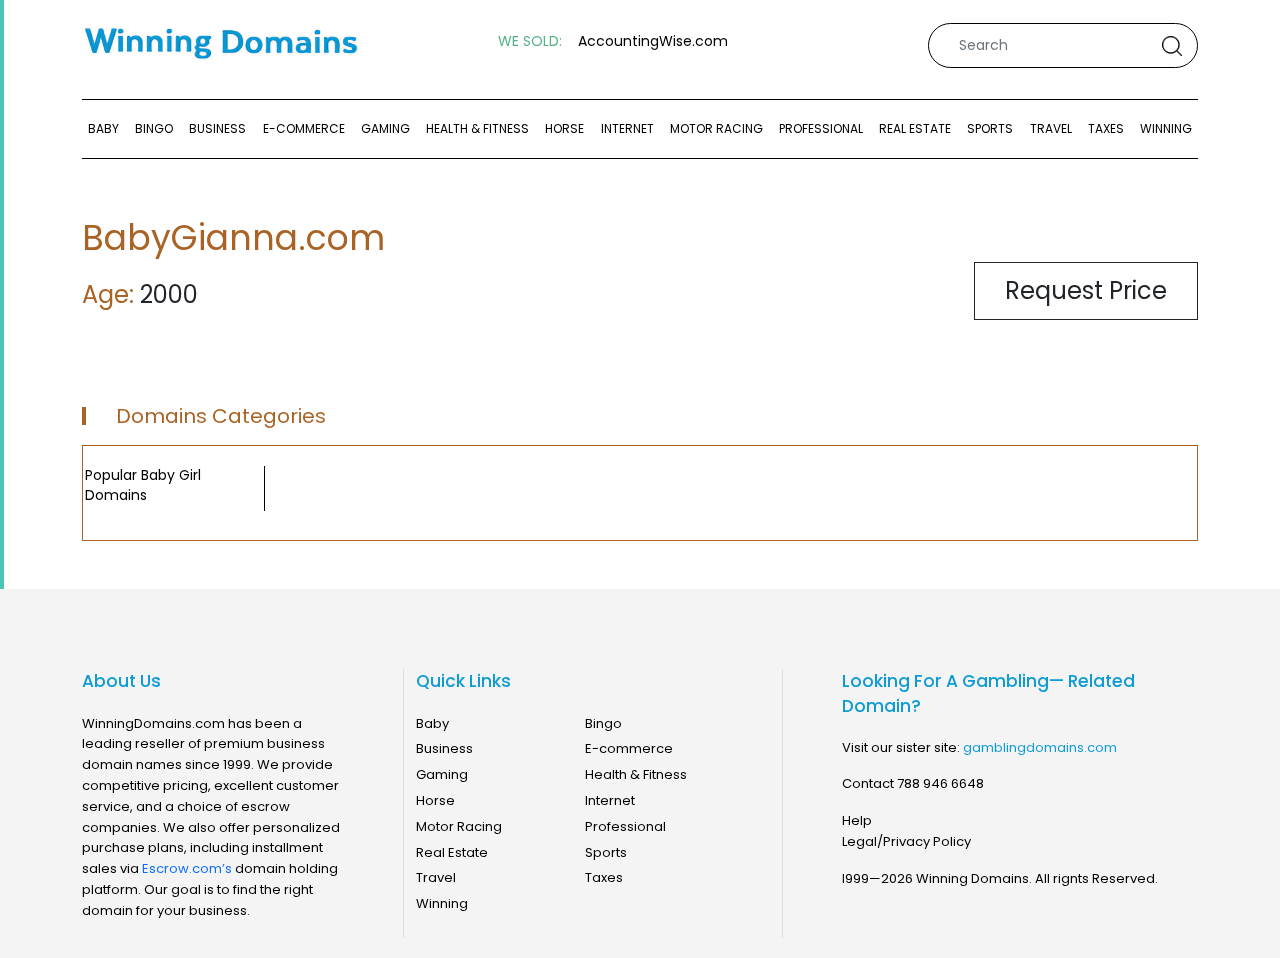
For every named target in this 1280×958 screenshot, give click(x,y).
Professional (821, 128)
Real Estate (915, 128)
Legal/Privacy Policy (906, 841)
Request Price (1086, 290)
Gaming (385, 128)
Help (857, 820)
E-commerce (304, 128)
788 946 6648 (940, 783)
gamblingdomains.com (1040, 747)
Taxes (1106, 128)
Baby (103, 128)
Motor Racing (716, 128)
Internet (627, 128)
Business (217, 128)
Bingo (154, 128)
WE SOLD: (530, 41)
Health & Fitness (477, 128)
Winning (1166, 128)
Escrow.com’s (187, 868)
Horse (564, 128)
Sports (990, 128)
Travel (1051, 128)
